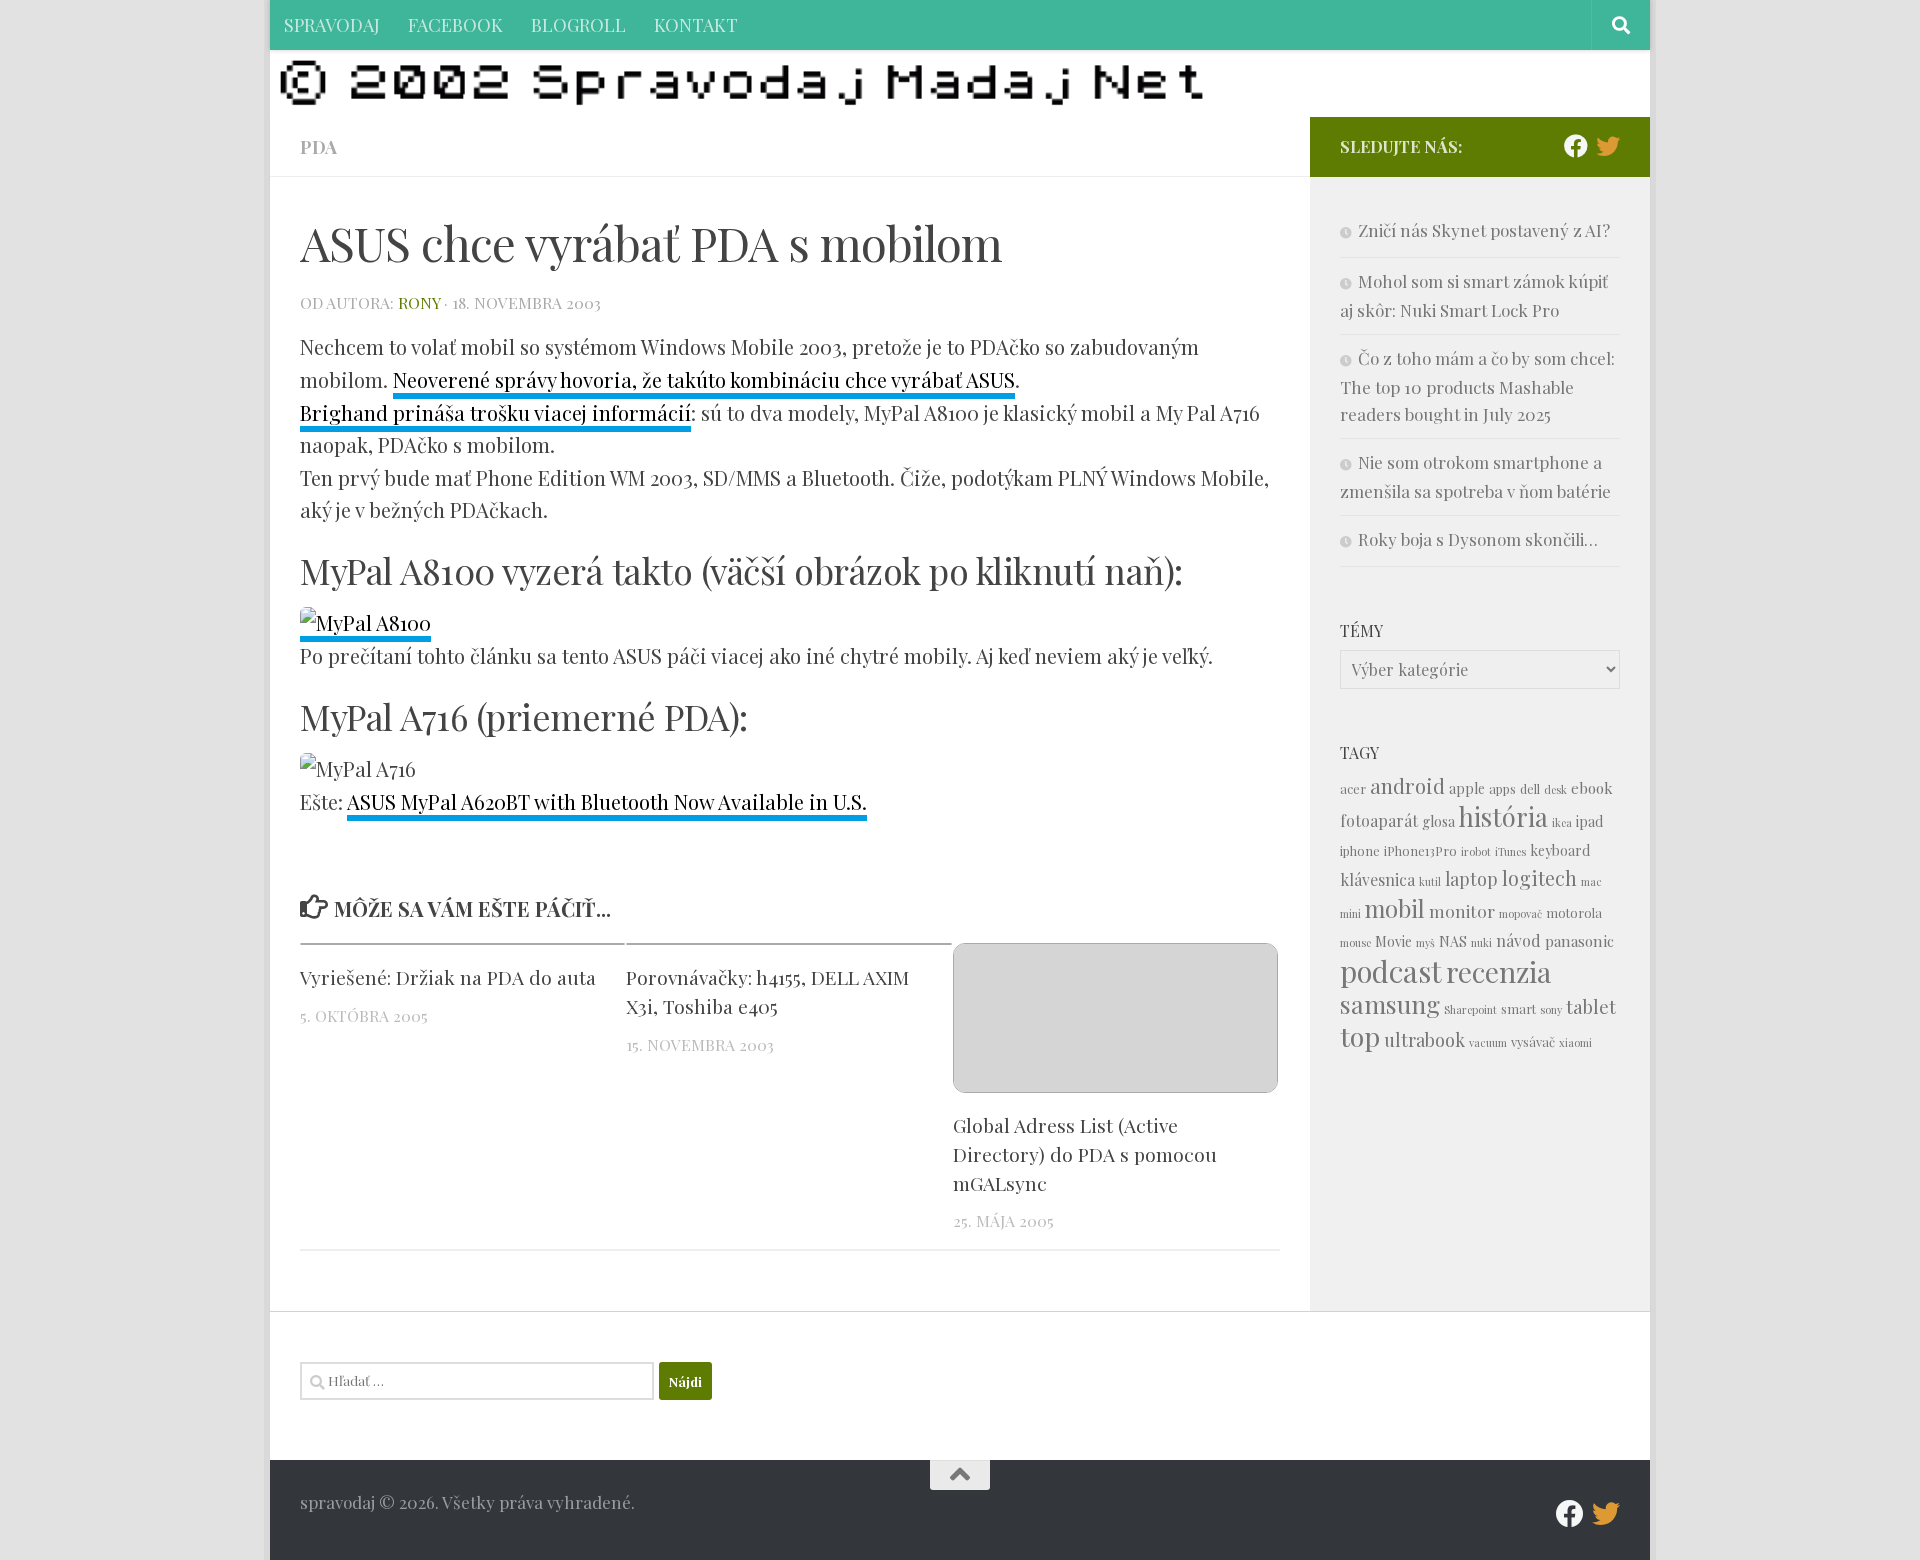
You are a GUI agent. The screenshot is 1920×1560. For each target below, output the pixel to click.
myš (1425, 942)
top (1360, 1036)
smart (1518, 1008)
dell (1530, 788)
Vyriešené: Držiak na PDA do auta (448, 977)
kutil (1430, 881)
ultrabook (1424, 1039)
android (1407, 785)
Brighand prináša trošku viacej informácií (495, 412)
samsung (1390, 1003)
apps (1502, 788)
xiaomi (1575, 1042)
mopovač (1520, 913)
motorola (1574, 912)
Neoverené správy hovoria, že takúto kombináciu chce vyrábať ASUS (704, 379)
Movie (1393, 941)
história (1503, 816)
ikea (1562, 822)
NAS (1453, 941)
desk (1555, 789)
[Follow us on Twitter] (1608, 146)
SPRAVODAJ (332, 24)
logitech (1539, 878)
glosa (1438, 821)
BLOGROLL (578, 24)
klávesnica (1377, 879)
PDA (318, 146)
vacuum (1488, 1042)
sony (1551, 1009)
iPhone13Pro (1420, 850)
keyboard (1560, 850)
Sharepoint (1470, 1009)
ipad (1589, 821)
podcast (1391, 970)
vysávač (1533, 1041)
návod (1518, 940)
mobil (1395, 908)
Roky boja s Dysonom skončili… (1478, 539)
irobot (1476, 851)
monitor (1462, 910)
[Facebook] (1576, 146)
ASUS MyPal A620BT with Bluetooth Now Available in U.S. (607, 801)
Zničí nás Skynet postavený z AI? (1484, 230)
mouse (1355, 942)
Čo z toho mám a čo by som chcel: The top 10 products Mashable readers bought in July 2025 (1477, 386)
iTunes (1510, 851)
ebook (1592, 788)
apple (1467, 788)
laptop (1471, 878)
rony (419, 302)
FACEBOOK (455, 24)
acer (1353, 788)
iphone (1360, 850)
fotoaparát (1379, 820)
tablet (1591, 1006)
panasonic (1579, 941)
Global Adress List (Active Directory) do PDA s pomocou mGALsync (1085, 1154)
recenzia (1498, 971)
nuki (1481, 942)
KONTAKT (696, 24)
